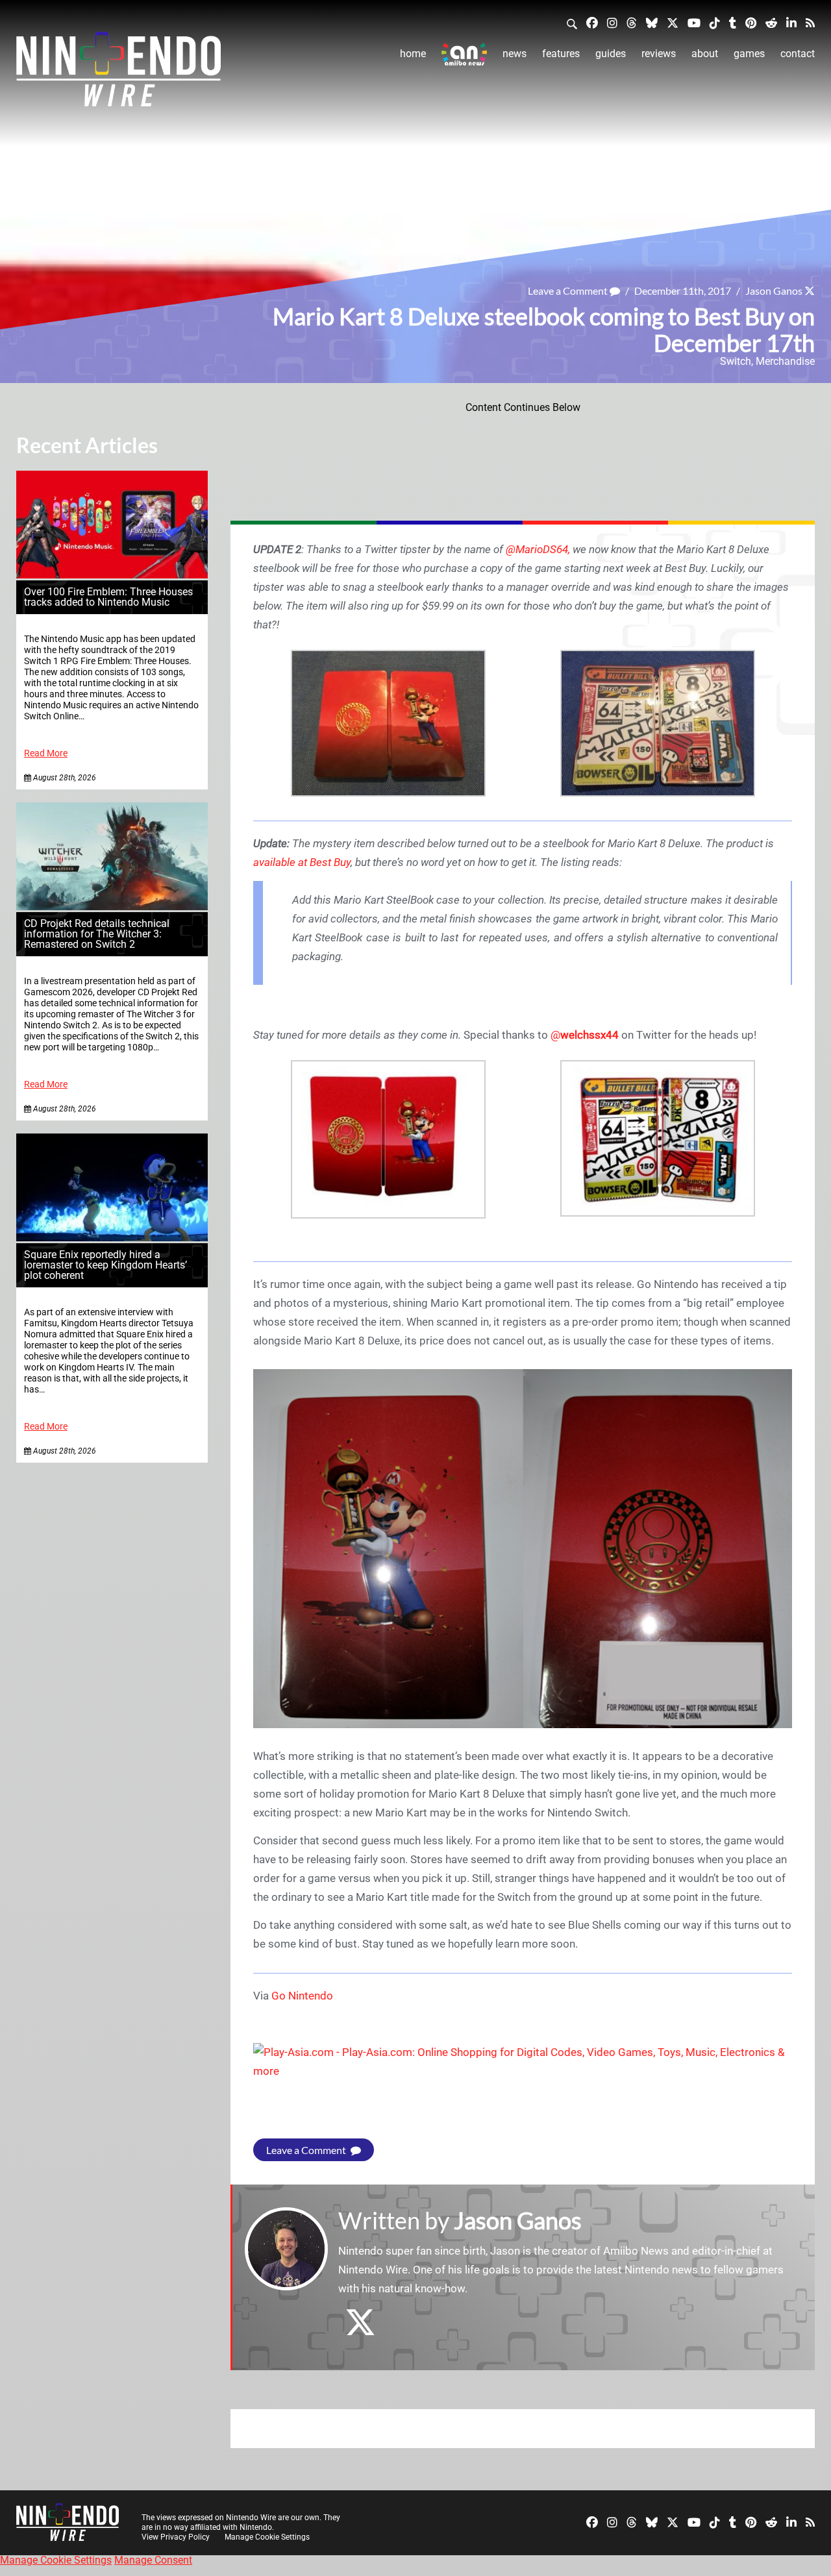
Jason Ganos (774, 291)
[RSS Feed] (810, 22)
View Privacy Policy (176, 2537)
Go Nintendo (302, 1996)
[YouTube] (694, 22)
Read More (46, 753)
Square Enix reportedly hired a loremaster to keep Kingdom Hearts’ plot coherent (105, 1265)
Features (561, 54)
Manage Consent (153, 2560)
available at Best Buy (302, 862)
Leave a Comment (569, 291)
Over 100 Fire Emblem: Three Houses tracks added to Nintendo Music (108, 597)
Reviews (659, 54)
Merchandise (785, 361)
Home (413, 54)
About (705, 54)
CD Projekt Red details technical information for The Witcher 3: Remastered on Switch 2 (97, 934)
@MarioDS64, (538, 549)
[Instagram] (612, 22)
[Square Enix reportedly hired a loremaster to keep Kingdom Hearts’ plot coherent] (112, 1238)
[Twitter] (673, 22)
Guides (611, 54)
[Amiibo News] (464, 54)
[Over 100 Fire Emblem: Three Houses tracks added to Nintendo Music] (112, 575)
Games (749, 54)
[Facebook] (592, 22)
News (515, 54)
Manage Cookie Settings (267, 2537)
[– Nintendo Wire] (118, 73)
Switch (736, 361)
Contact (798, 54)
